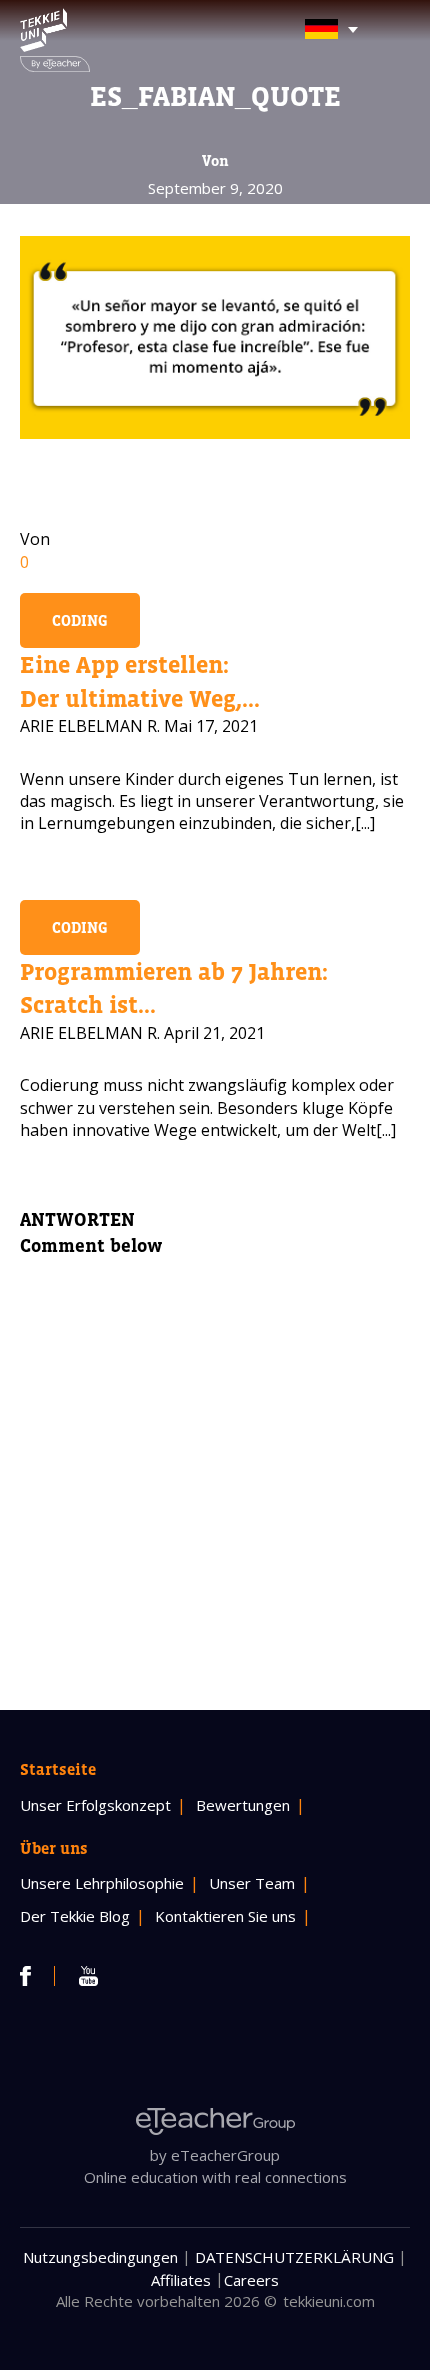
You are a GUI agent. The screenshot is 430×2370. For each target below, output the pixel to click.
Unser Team (252, 1883)
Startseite (58, 1769)
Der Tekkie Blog (75, 1916)
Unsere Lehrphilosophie (102, 1883)
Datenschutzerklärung (294, 2257)
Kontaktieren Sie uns (225, 1916)
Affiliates (181, 2280)
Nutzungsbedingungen (100, 2257)
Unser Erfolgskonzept (95, 1805)
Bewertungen (243, 1805)
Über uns (54, 1848)
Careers (251, 2280)
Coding (80, 620)
